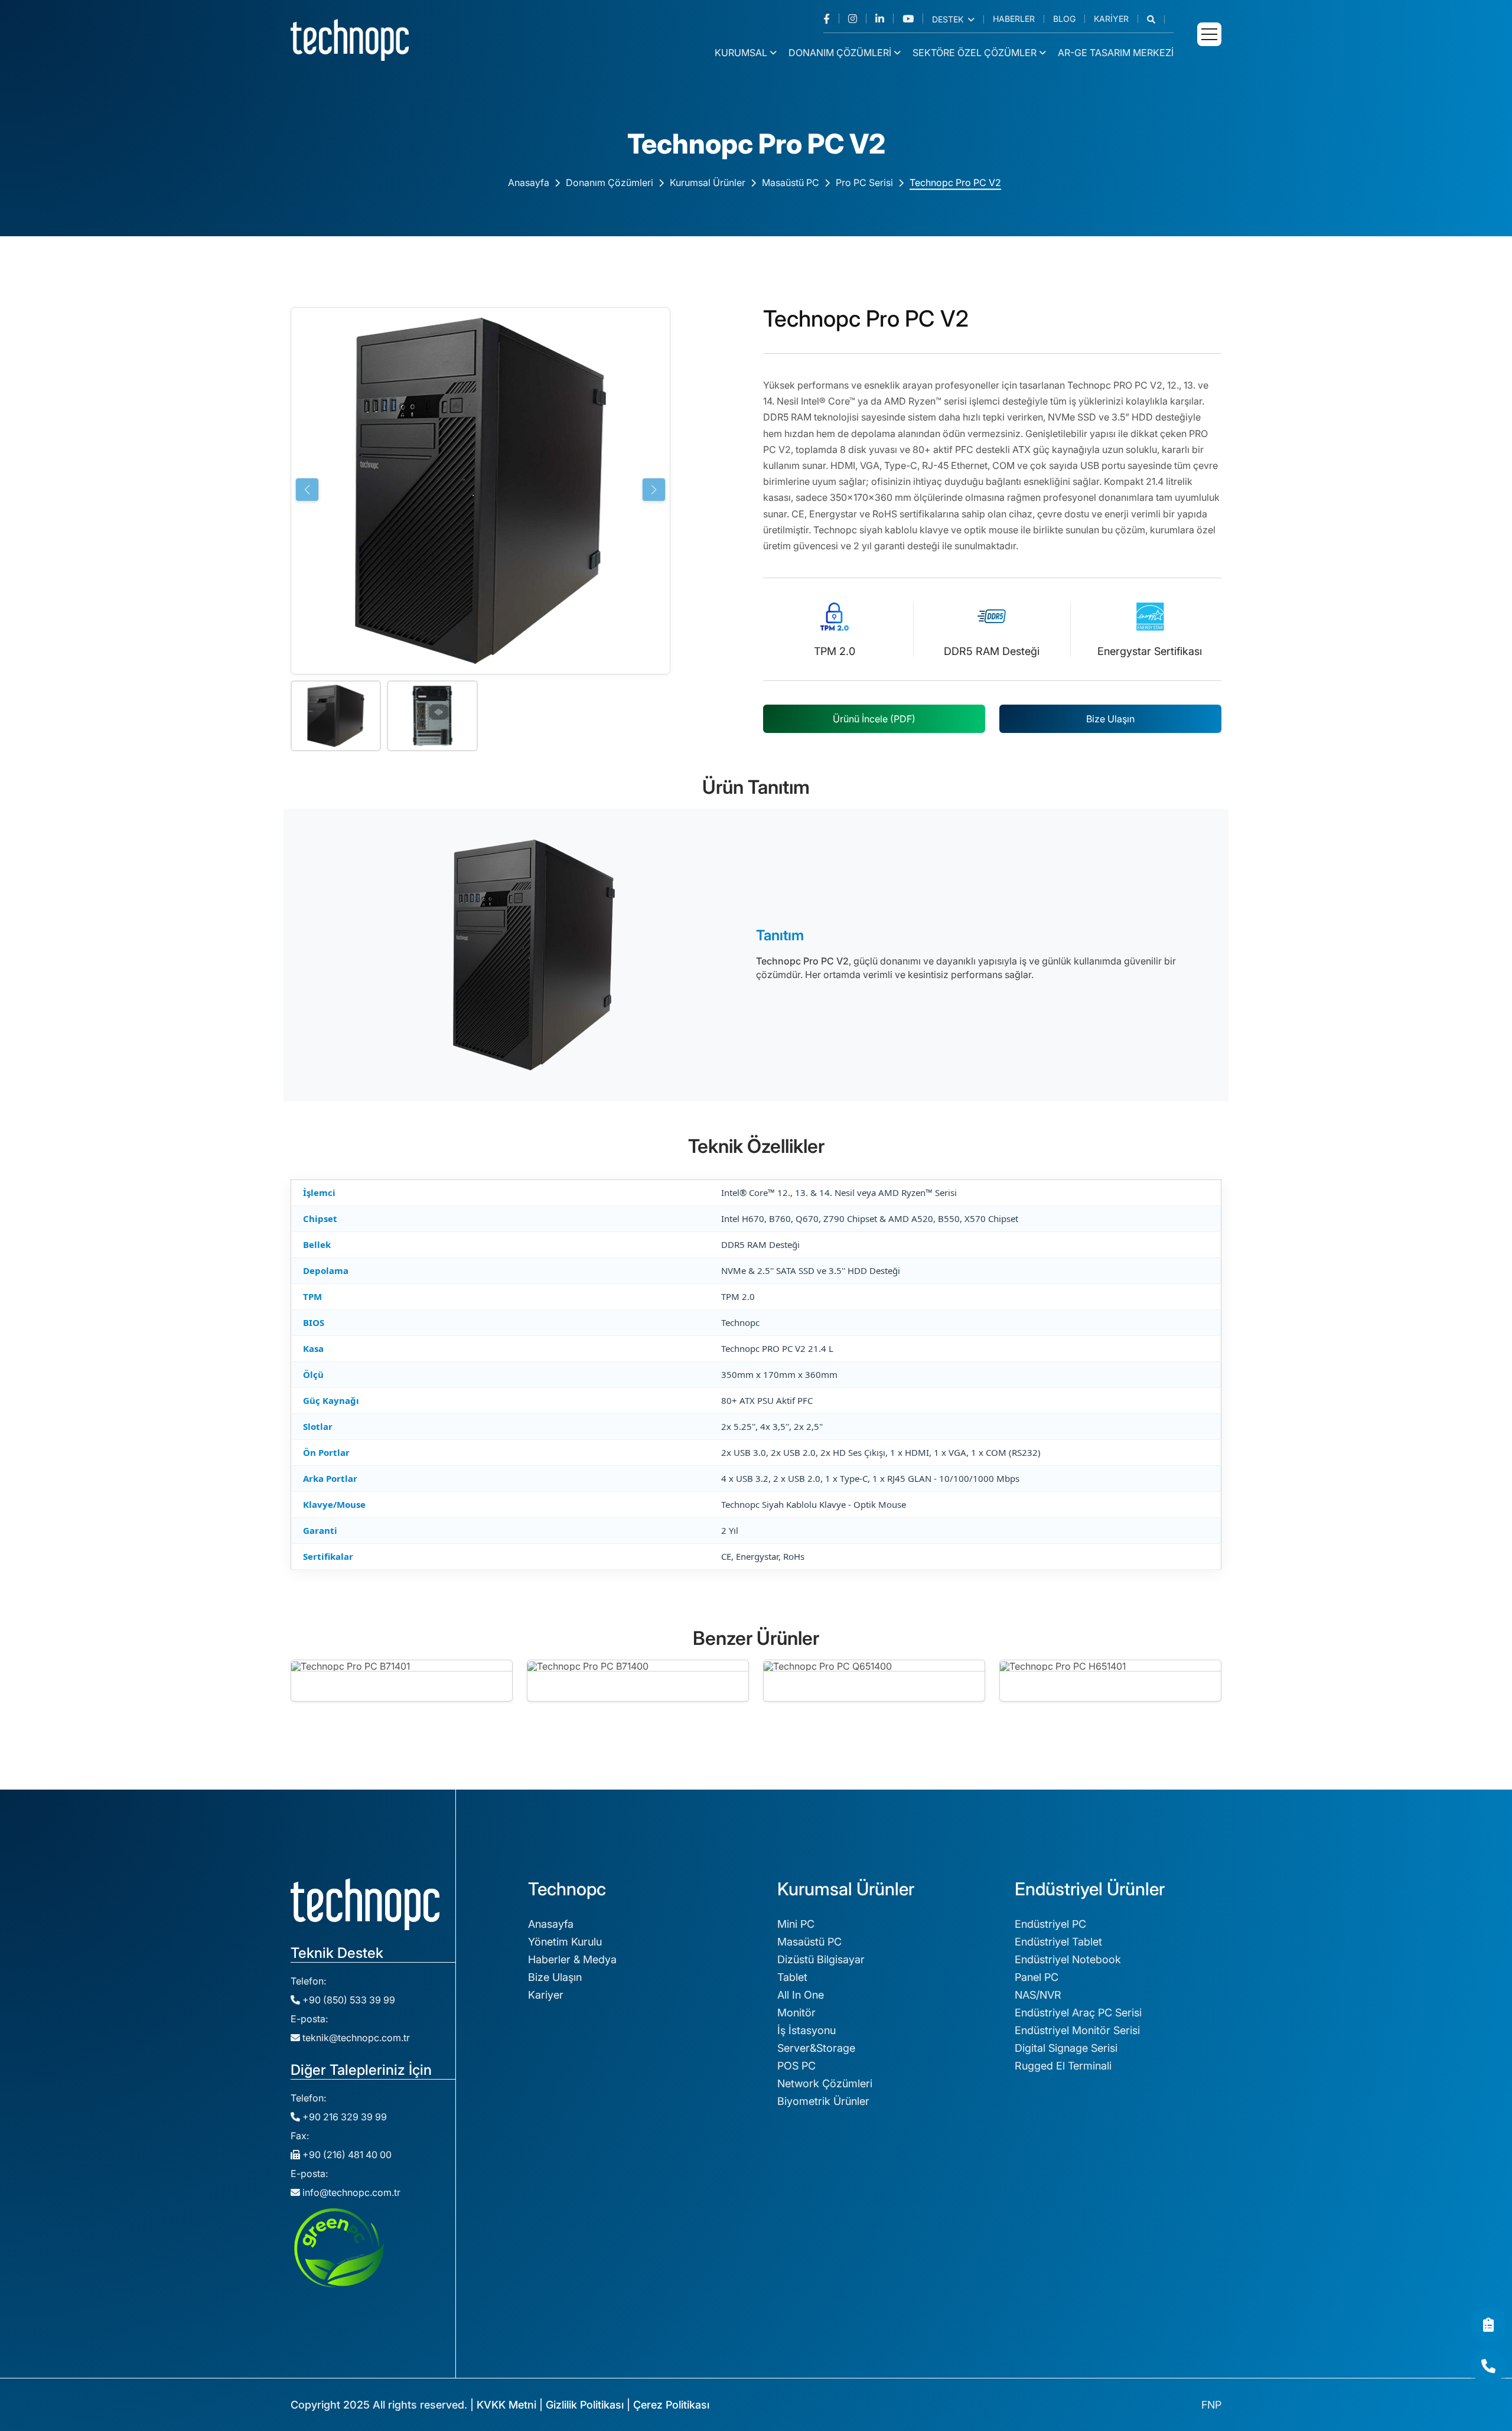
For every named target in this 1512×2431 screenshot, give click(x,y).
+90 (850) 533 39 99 (348, 2000)
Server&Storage (816, 2048)
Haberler (1014, 19)
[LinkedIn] (884, 19)
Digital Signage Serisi (1066, 2048)
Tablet (792, 1977)
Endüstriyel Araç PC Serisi (1078, 2013)
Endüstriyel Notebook (1068, 1959)
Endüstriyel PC (1050, 1924)
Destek (949, 19)
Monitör (796, 2013)
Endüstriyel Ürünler (824, 2251)
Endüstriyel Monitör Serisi (1077, 2030)
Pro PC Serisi (864, 183)
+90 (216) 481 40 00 (346, 2155)
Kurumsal (741, 53)
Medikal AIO (558, 2268)
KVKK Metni (506, 2405)
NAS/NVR (1038, 1995)
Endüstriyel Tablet (1058, 1942)
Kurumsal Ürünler (708, 183)
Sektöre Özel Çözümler (975, 53)
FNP (1211, 2405)
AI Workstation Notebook (1077, 2307)
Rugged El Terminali (1063, 2066)
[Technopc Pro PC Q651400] (874, 1681)
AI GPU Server (1050, 2290)
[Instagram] (857, 19)
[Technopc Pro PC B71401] (402, 1681)
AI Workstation (1051, 2254)
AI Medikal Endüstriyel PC (1078, 2343)
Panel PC (1037, 1977)
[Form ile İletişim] (1488, 2325)
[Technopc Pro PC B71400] (638, 1681)
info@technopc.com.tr (351, 2192)
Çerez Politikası (671, 2405)
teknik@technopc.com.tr (356, 2038)
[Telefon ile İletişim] (1488, 2366)
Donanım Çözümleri (840, 53)
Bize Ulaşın (1110, 719)
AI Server (1037, 2272)
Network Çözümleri (825, 2083)
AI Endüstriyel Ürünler (1068, 2325)
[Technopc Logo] (350, 39)
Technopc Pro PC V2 (955, 183)
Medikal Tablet (564, 2251)
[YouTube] (913, 19)
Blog (1064, 19)
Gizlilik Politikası (585, 2405)
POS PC (796, 2066)
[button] (1156, 19)
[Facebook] (831, 19)
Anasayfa (529, 183)
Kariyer (1111, 19)
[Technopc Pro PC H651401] (1110, 1681)
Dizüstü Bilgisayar (821, 1959)
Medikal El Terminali (576, 2286)
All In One (801, 1995)
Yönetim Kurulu (565, 1942)
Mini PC (796, 1924)
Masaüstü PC (791, 183)
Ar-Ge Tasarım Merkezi (1116, 53)
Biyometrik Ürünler (823, 2101)
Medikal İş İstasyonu (578, 2233)
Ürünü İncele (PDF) (874, 719)
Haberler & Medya (572, 1959)
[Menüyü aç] (1209, 34)
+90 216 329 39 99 (343, 2117)
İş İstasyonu (806, 2030)
